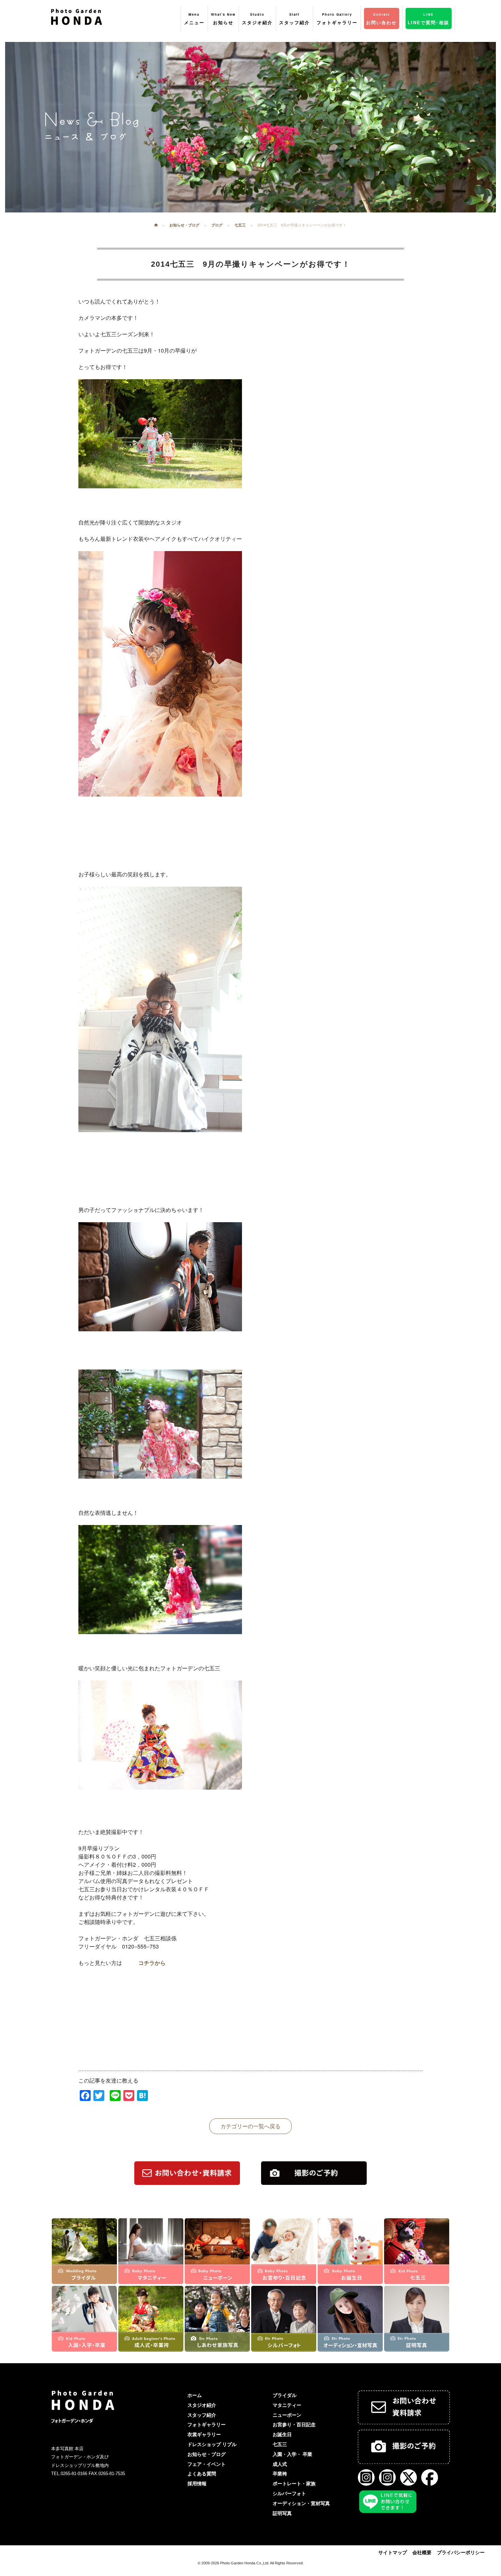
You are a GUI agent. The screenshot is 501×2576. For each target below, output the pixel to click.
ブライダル (285, 2395)
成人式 (280, 2464)
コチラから (152, 1963)
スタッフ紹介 (202, 2415)
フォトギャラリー (207, 2425)
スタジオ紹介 (202, 2405)
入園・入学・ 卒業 (292, 2454)
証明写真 (282, 2513)
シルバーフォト (289, 2493)
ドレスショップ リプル (212, 2444)
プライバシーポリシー (461, 2552)
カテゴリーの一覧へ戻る (250, 2126)
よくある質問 (202, 2474)
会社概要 (422, 2552)
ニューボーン (287, 2415)
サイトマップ (393, 2552)
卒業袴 (280, 2474)
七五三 (280, 2444)
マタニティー (287, 2405)
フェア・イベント (207, 2464)
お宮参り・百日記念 (294, 2425)
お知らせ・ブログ (207, 2454)
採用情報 (197, 2484)
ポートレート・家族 (294, 2484)
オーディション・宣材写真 (301, 2503)
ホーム (195, 2395)
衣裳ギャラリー (204, 2434)
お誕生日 (282, 2434)
